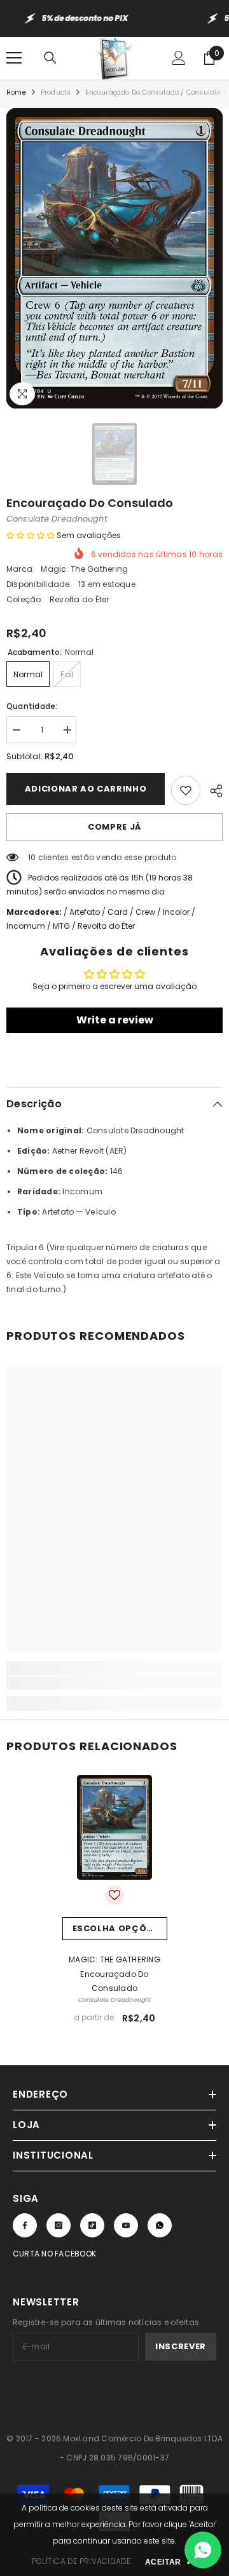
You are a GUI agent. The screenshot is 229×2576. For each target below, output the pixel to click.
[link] (114, 1683)
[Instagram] (59, 2225)
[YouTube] (126, 2225)
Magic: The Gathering (84, 569)
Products (56, 92)
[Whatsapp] (160, 2225)
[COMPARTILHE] (212, 789)
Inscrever (181, 2346)
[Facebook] (25, 2225)
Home (16, 92)
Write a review (115, 1020)
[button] (31, 535)
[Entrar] (179, 58)
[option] (114, 259)
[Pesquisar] (50, 58)
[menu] (14, 58)
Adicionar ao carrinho (86, 789)
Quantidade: (32, 706)
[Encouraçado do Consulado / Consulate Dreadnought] (115, 1827)
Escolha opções (115, 1928)
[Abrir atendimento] (203, 2550)
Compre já (114, 827)
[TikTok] (92, 2225)
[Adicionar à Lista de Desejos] (186, 790)
